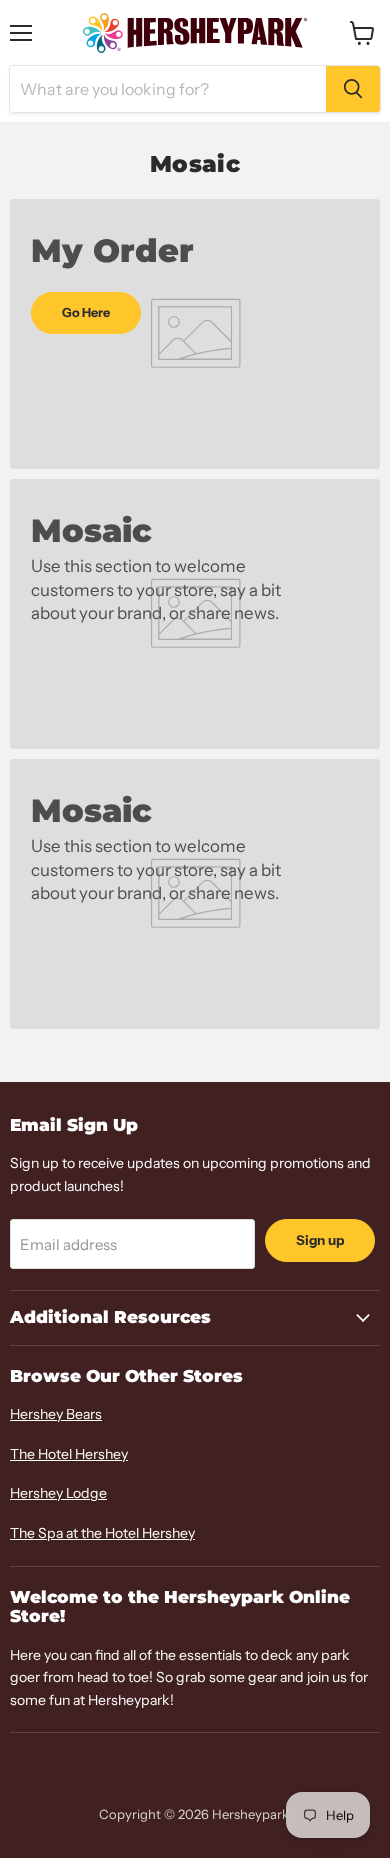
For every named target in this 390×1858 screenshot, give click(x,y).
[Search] (353, 89)
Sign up (320, 1240)
